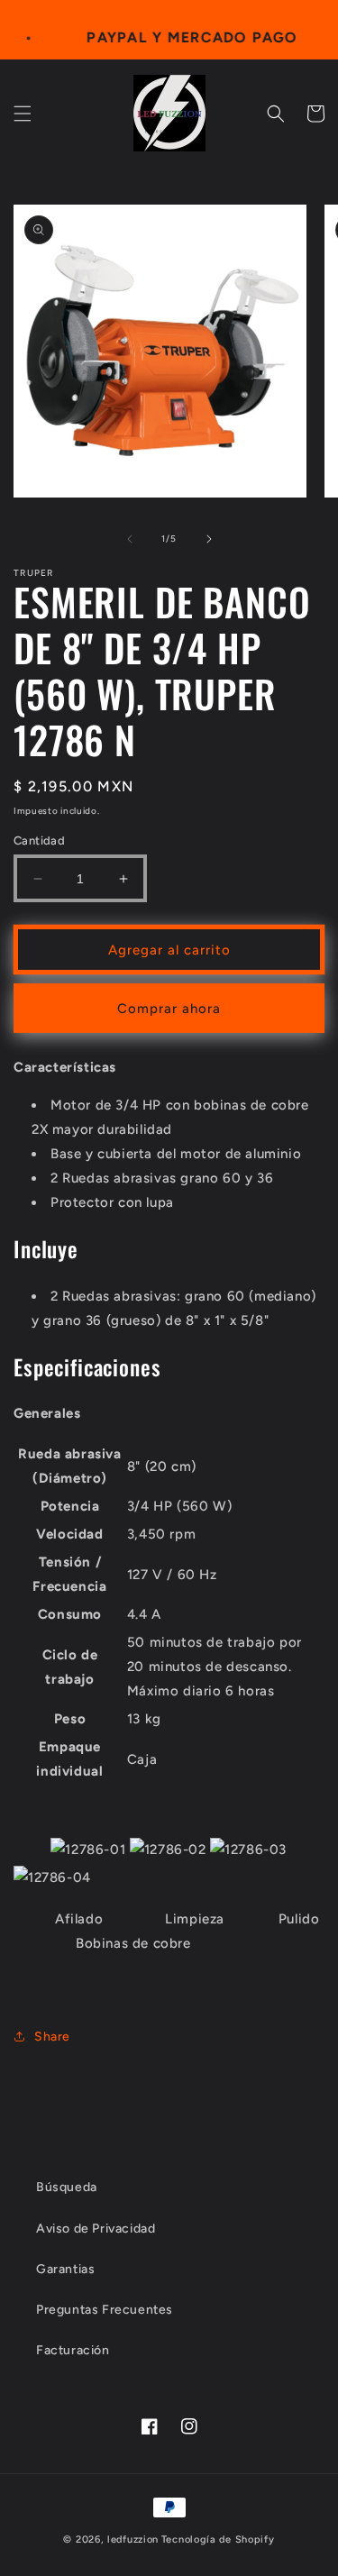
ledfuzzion (133, 2539)
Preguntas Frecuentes (105, 2310)
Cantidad (39, 840)
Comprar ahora (169, 1009)
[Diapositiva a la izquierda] (130, 539)
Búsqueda (67, 2187)
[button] (23, 114)
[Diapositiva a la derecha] (209, 539)
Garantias (65, 2269)
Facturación (73, 2350)
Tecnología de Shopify (218, 2539)
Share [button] (52, 2037)
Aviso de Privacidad (96, 2229)
